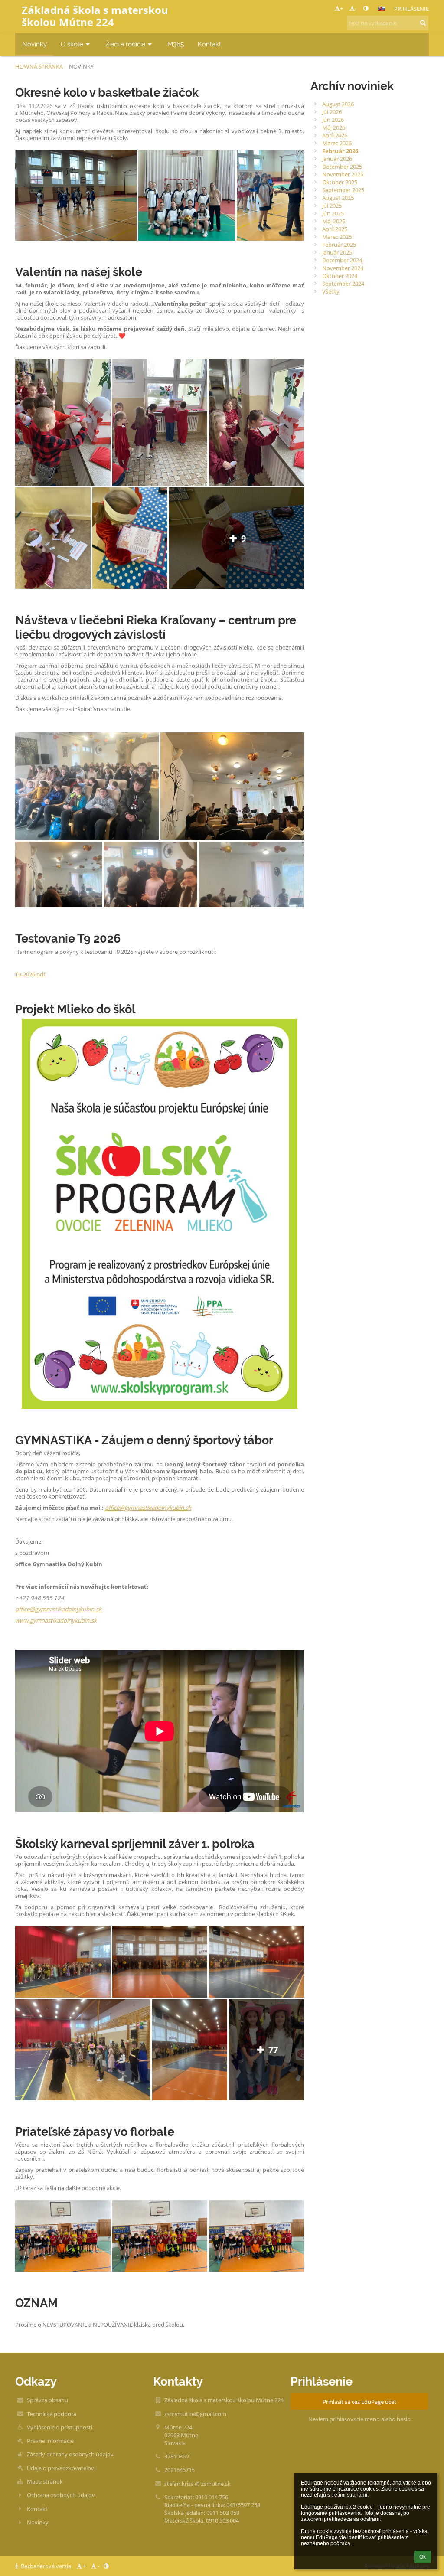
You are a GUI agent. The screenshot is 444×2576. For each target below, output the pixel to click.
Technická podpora (52, 2414)
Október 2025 (340, 182)
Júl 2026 (332, 112)
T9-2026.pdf (30, 974)
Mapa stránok (45, 2481)
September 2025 (343, 190)
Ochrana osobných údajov (61, 2495)
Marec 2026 (337, 143)
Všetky (331, 291)
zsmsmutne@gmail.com (195, 2414)
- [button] (356, 8)
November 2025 (343, 174)
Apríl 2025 (335, 229)
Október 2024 (340, 276)
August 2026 (338, 104)
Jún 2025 (333, 213)
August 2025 (338, 198)
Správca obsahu (47, 2400)
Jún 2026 (333, 120)
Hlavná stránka (39, 66)
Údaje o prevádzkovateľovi (61, 2468)
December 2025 (342, 167)
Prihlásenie (411, 9)
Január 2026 (337, 159)
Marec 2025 (337, 237)
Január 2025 (337, 252)
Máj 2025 (334, 221)
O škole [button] (72, 44)
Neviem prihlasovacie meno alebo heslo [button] (359, 2419)
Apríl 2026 (335, 135)
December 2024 (342, 260)
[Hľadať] (423, 23)
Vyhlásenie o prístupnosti (60, 2427)
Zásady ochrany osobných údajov (70, 2454)
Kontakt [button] (209, 44)
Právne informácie (50, 2441)
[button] (366, 8)
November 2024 (343, 268)
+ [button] (341, 8)
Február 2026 (340, 151)
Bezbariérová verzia (46, 2566)
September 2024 (343, 284)
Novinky (81, 66)
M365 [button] (176, 44)
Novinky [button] (34, 44)
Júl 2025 (332, 206)
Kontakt (37, 2509)
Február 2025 (339, 245)
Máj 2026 (334, 127)
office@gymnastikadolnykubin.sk (148, 1508)
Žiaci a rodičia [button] (125, 44)
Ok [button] (423, 2557)
